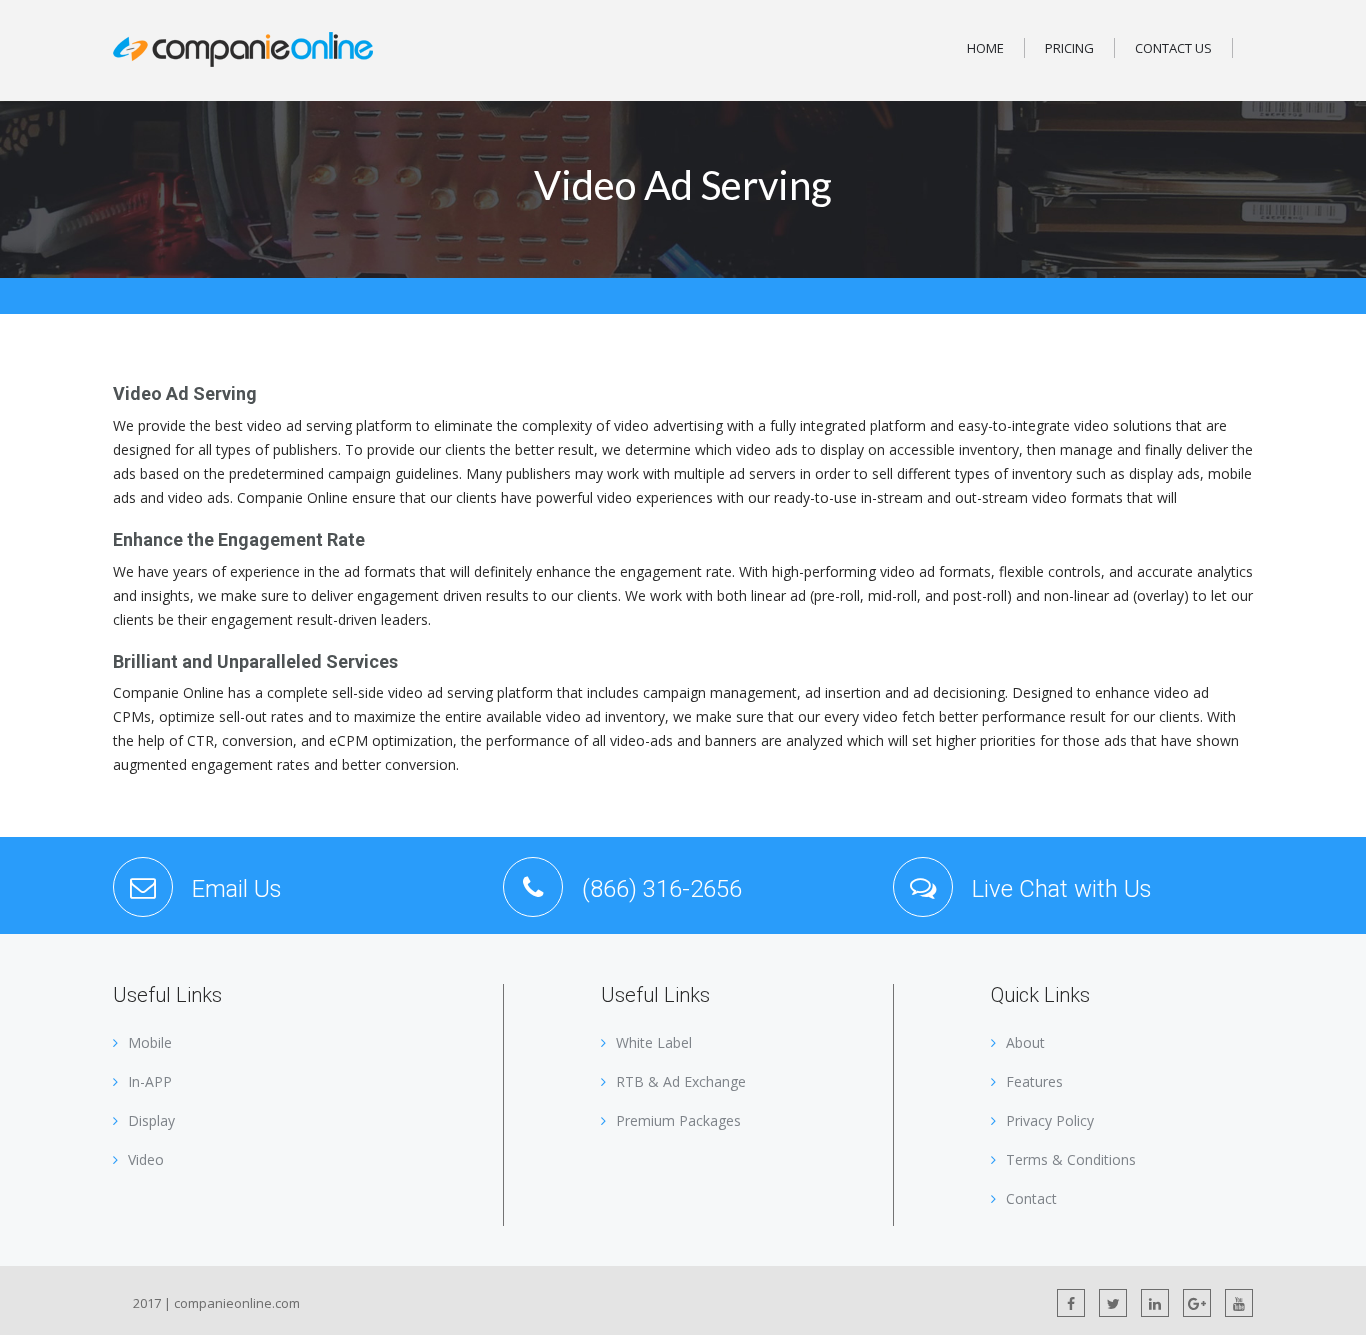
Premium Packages (678, 1120)
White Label (654, 1042)
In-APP (150, 1081)
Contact (1031, 1198)
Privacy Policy (1050, 1120)
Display (151, 1120)
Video (146, 1159)
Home (985, 48)
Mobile (150, 1042)
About (1025, 1042)
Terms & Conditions (1071, 1159)
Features (1034, 1081)
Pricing (1069, 48)
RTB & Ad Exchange (681, 1081)
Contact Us (1173, 48)
